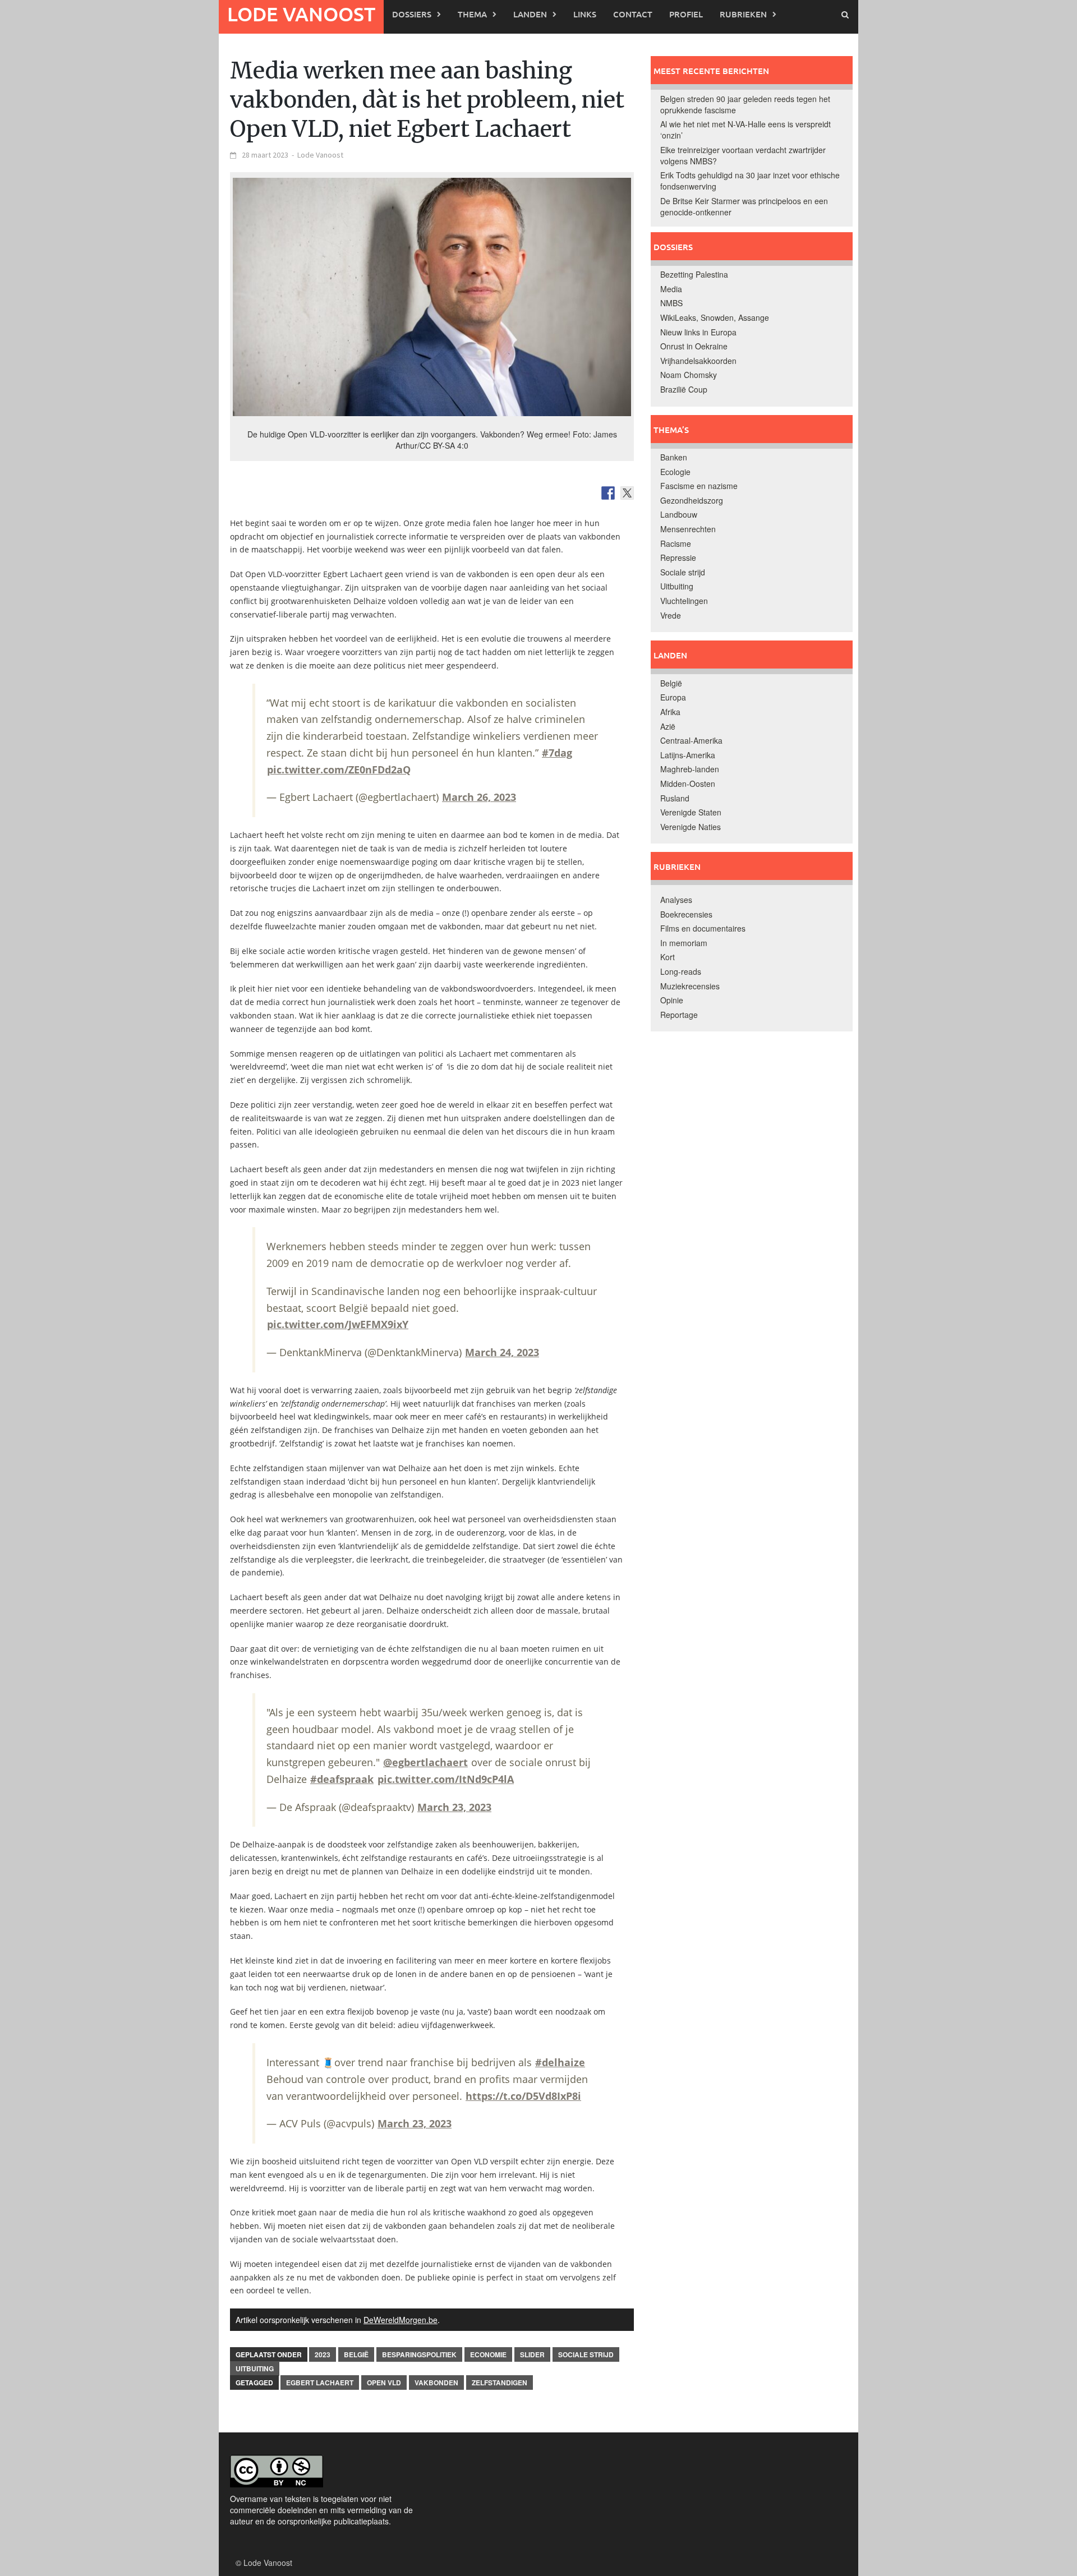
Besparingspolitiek (419, 2354)
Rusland (675, 798)
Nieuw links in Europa (698, 332)
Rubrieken (743, 14)
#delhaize (560, 2062)
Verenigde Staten (691, 812)
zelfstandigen (500, 2383)
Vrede (671, 615)
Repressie (678, 557)
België (356, 2354)
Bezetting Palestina (694, 274)
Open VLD (384, 2383)
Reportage (679, 1015)
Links (585, 14)
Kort (668, 957)
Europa (673, 697)
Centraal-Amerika (691, 740)
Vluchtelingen (684, 601)
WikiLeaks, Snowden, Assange (715, 317)
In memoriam (684, 943)
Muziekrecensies (690, 986)
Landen (530, 14)
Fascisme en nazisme (699, 486)
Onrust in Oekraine (694, 346)
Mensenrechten (688, 529)
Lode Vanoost (301, 14)
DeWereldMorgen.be (401, 2320)
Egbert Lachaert (320, 2383)
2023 (323, 2354)
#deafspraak (342, 1779)
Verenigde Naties (691, 827)
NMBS (671, 303)
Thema (472, 14)
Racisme (676, 543)
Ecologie (675, 472)
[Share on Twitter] (627, 493)
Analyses (676, 900)
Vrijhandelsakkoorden (698, 361)
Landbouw (679, 514)
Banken (674, 457)
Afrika (670, 712)
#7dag (557, 753)
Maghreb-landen (690, 769)
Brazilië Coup (684, 389)
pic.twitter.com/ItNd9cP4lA (446, 1779)
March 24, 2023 (502, 1352)
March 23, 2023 (454, 1807)
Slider (532, 2354)
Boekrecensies (686, 914)
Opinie (672, 1000)
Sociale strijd (586, 2354)
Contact (633, 14)
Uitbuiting (255, 2368)
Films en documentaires (703, 928)
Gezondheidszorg (692, 500)
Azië (668, 726)
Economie (488, 2354)
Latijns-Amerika (688, 755)
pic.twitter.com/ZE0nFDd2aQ (339, 769)
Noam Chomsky (689, 375)
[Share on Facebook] (608, 493)
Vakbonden (436, 2383)
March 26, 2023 (479, 797)
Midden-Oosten (688, 784)
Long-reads (681, 971)
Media (671, 289)
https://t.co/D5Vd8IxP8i (523, 2096)
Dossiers (412, 14)
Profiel (686, 14)
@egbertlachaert (425, 1762)
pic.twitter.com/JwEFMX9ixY (338, 1324)
